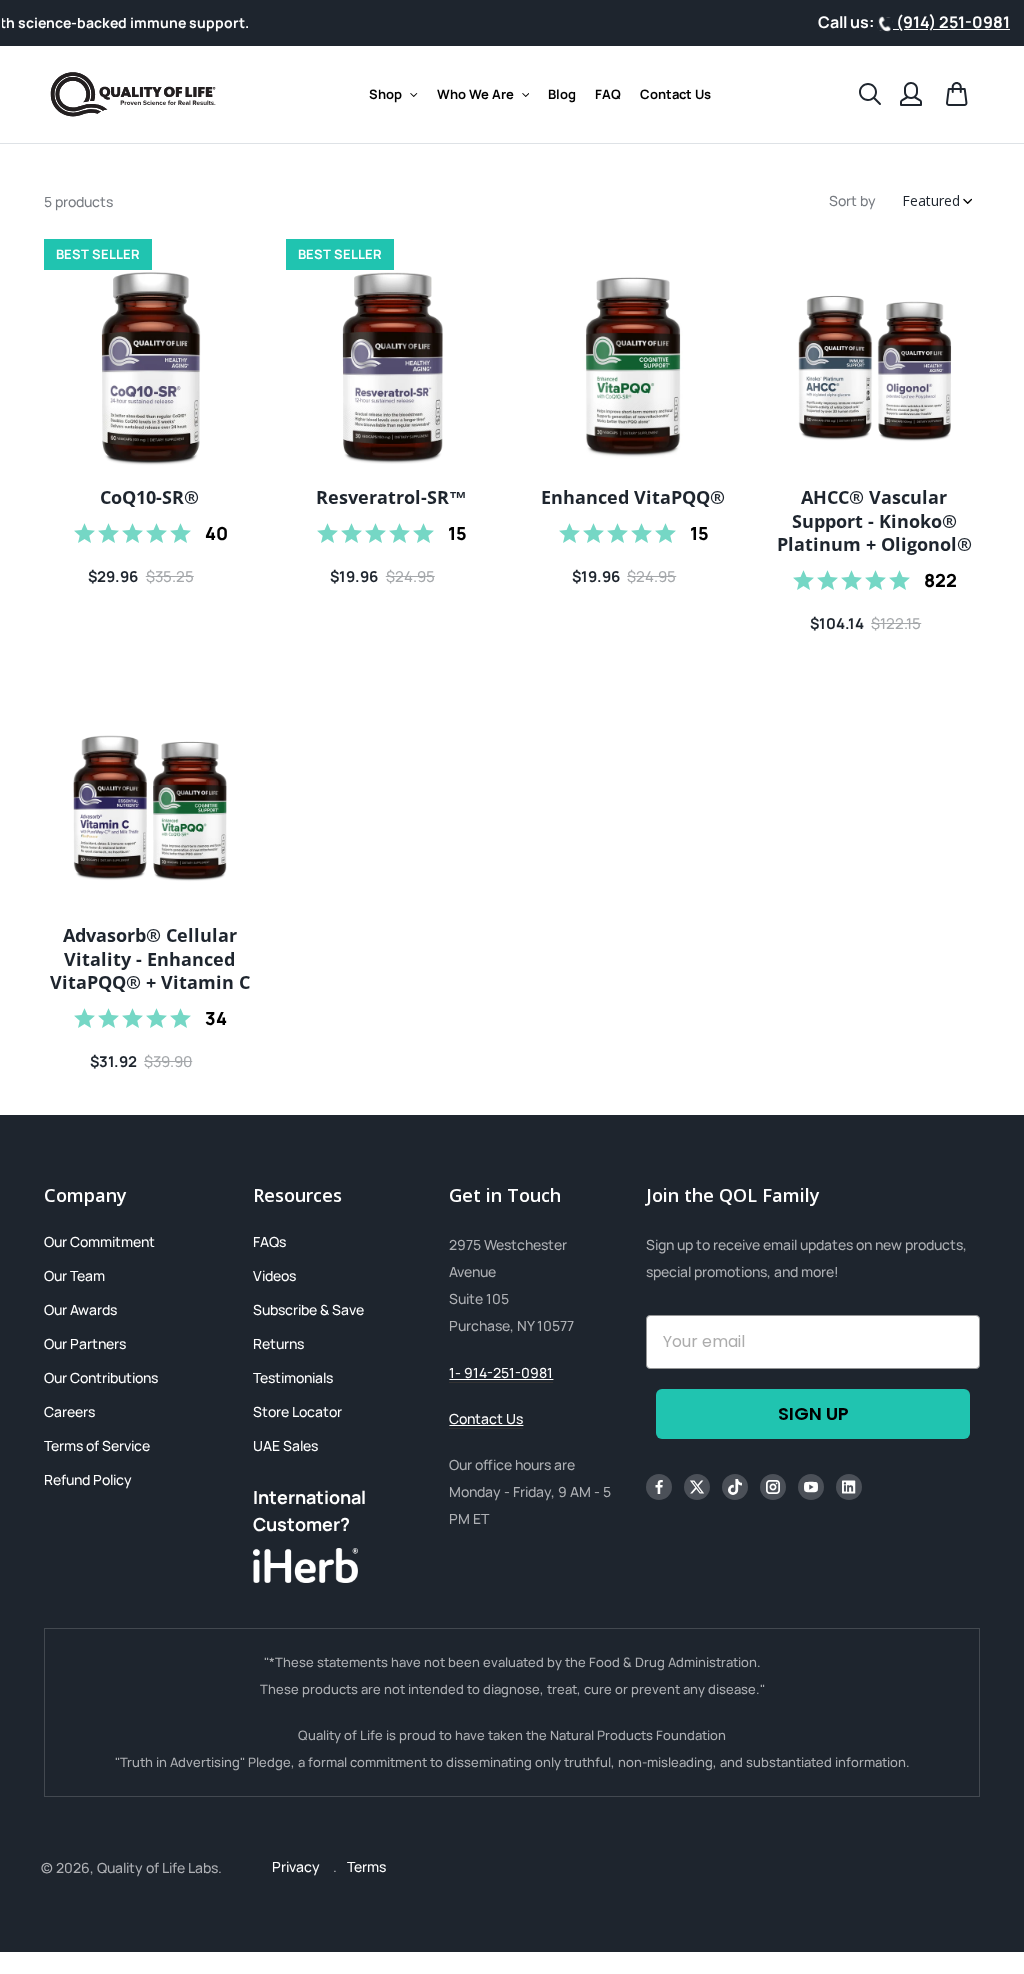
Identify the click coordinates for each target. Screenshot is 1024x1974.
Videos (274, 1275)
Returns (278, 1343)
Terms (366, 1866)
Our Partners (85, 1343)
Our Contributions (101, 1377)
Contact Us (486, 1418)
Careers (69, 1411)
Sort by (852, 200)
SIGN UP (813, 1413)
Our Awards (80, 1309)
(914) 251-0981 (951, 22)
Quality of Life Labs (157, 1867)
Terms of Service (97, 1445)
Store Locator (297, 1411)
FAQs (269, 1241)
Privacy (297, 1866)
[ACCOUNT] (911, 94)
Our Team (74, 1275)
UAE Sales (285, 1445)
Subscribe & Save (308, 1309)
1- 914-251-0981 (501, 1372)
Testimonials (293, 1377)
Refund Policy (88, 1479)
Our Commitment (99, 1241)
